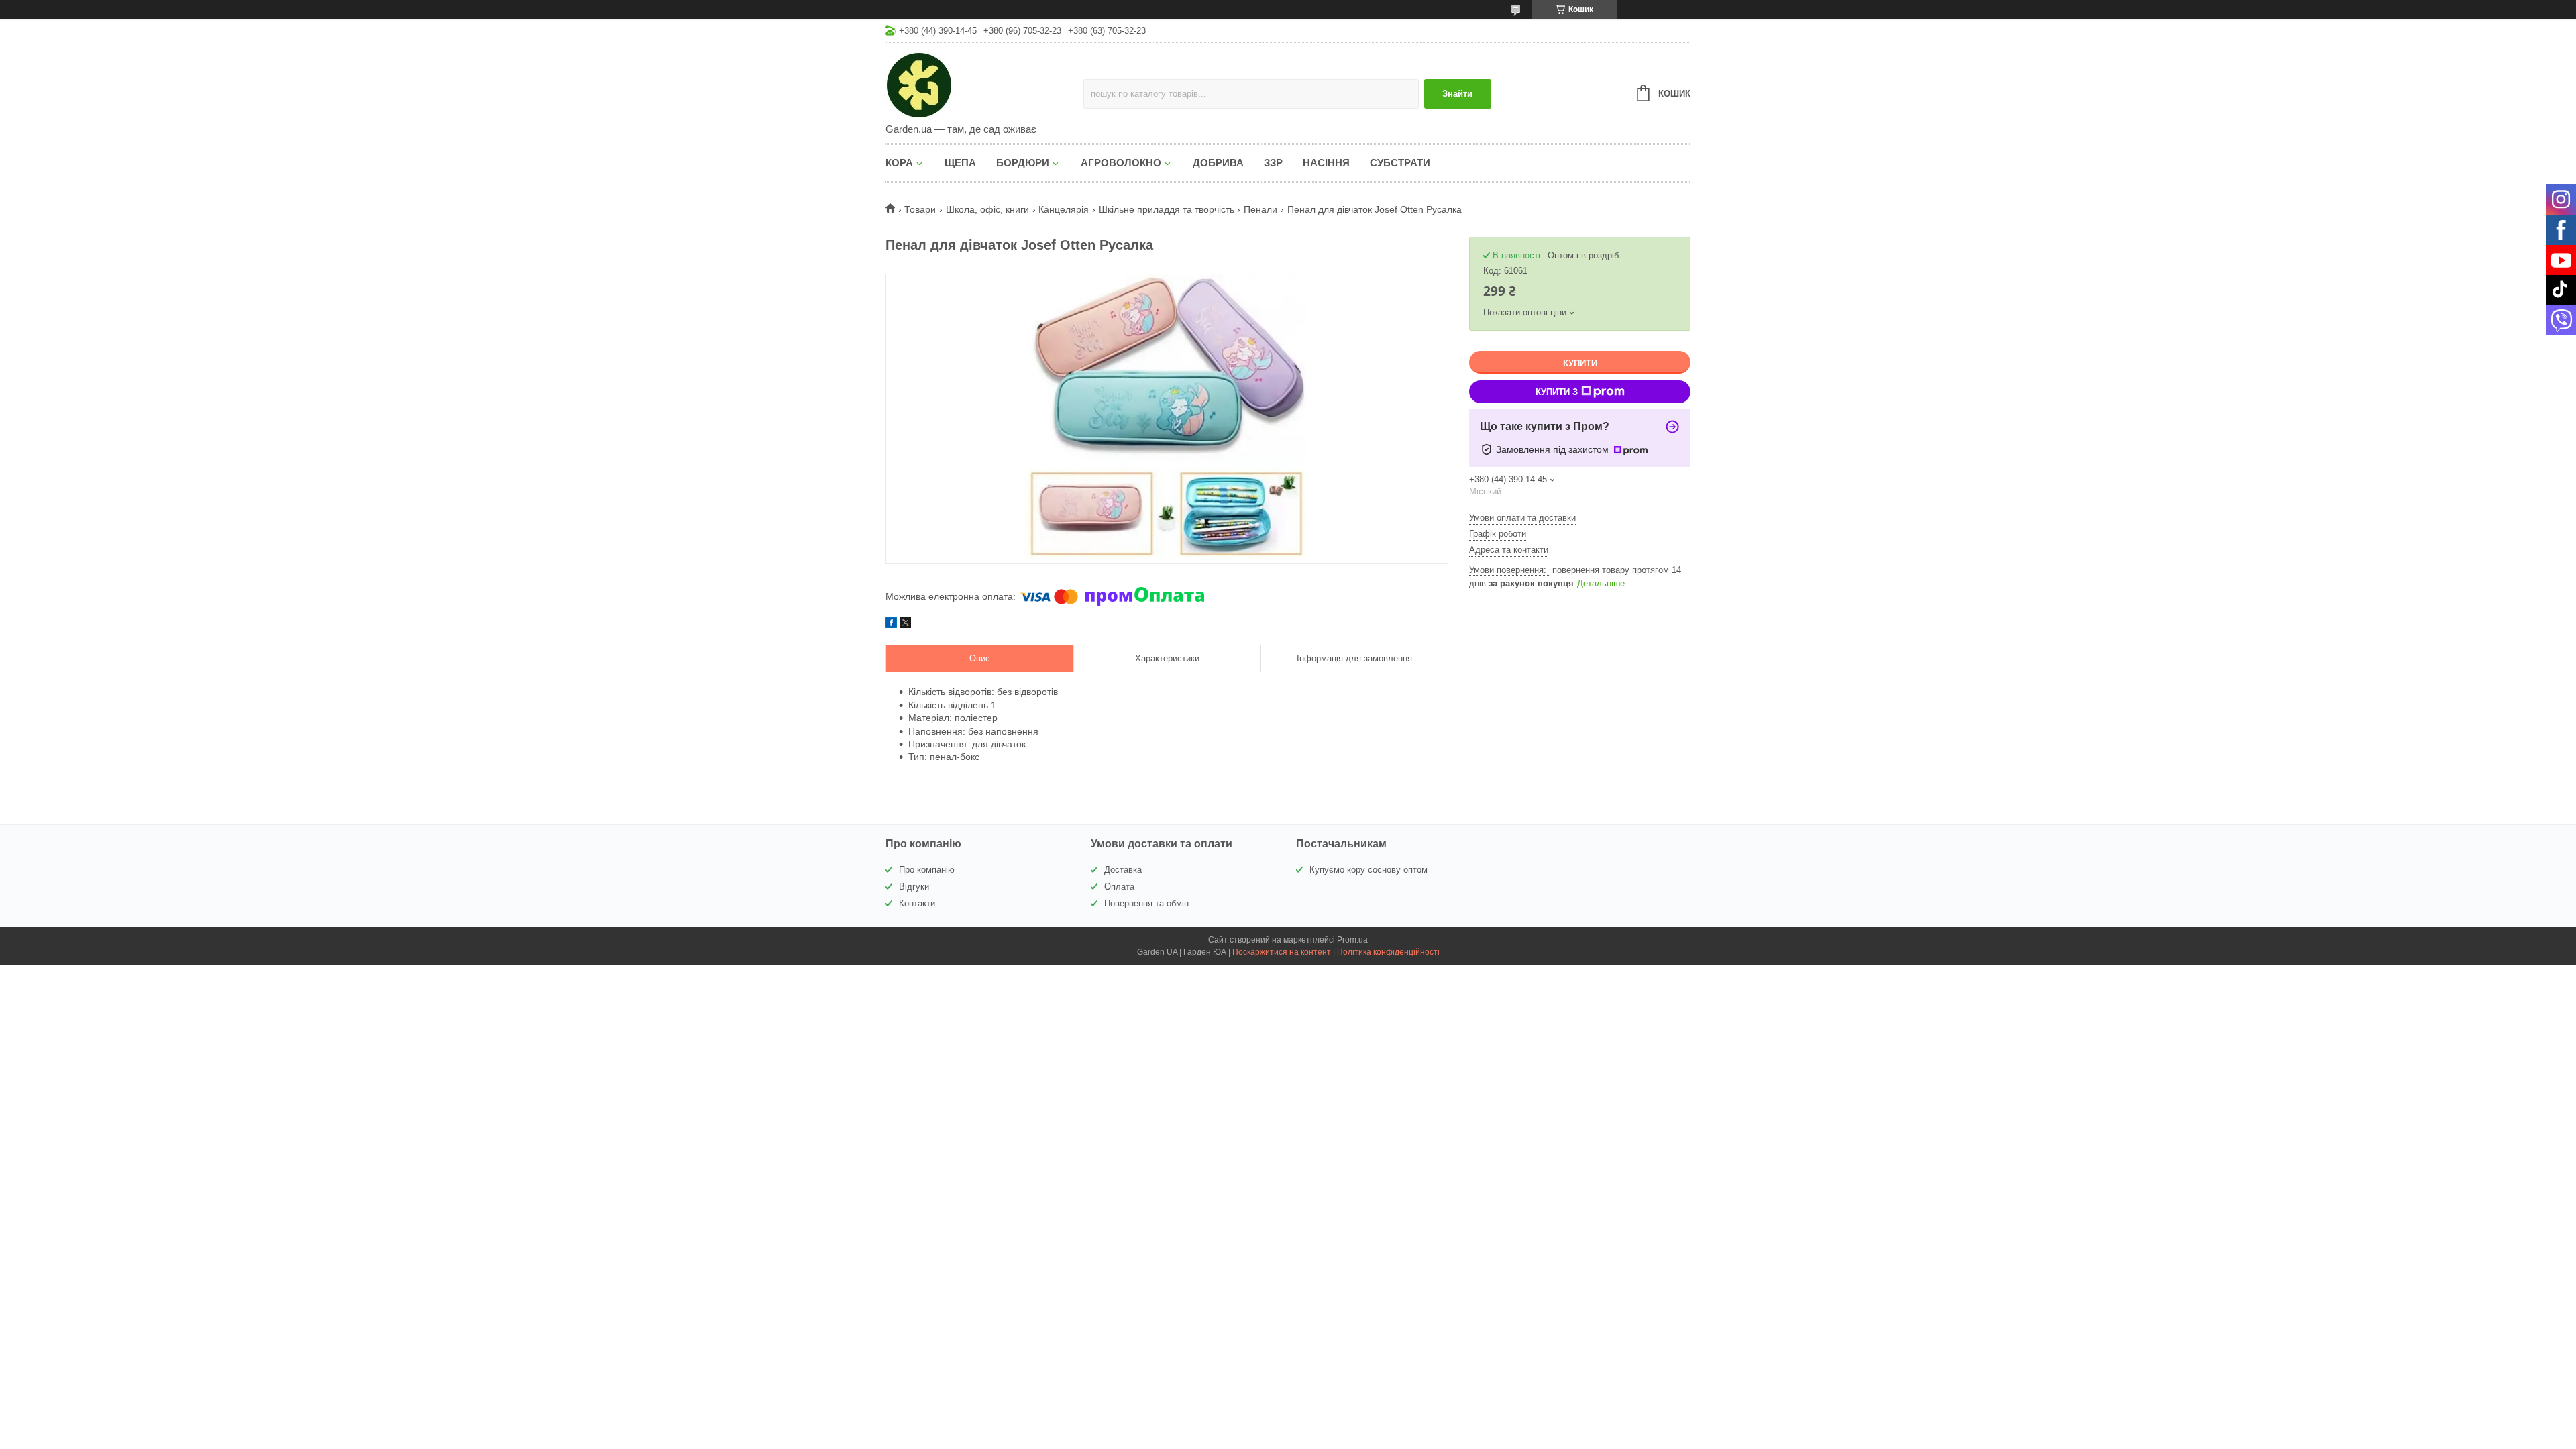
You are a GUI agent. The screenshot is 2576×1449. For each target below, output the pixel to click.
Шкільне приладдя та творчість (1167, 209)
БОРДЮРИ (1023, 163)
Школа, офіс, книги (987, 209)
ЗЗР (1273, 163)
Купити (1580, 363)
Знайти (1457, 94)
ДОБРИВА (1218, 163)
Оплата (1119, 887)
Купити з (1557, 392)
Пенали (1260, 209)
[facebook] (891, 625)
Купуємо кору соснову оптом (1368, 870)
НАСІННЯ (1326, 163)
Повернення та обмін (1146, 903)
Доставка (1123, 870)
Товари (920, 209)
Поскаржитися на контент (1282, 952)
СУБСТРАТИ (1400, 163)
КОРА (899, 163)
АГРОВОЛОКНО (1121, 163)
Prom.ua (1352, 940)
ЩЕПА (960, 163)
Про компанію (927, 870)
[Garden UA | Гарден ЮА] (984, 85)
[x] (906, 625)
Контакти (917, 903)
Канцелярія (1064, 209)
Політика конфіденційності (1388, 952)
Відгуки (914, 887)
